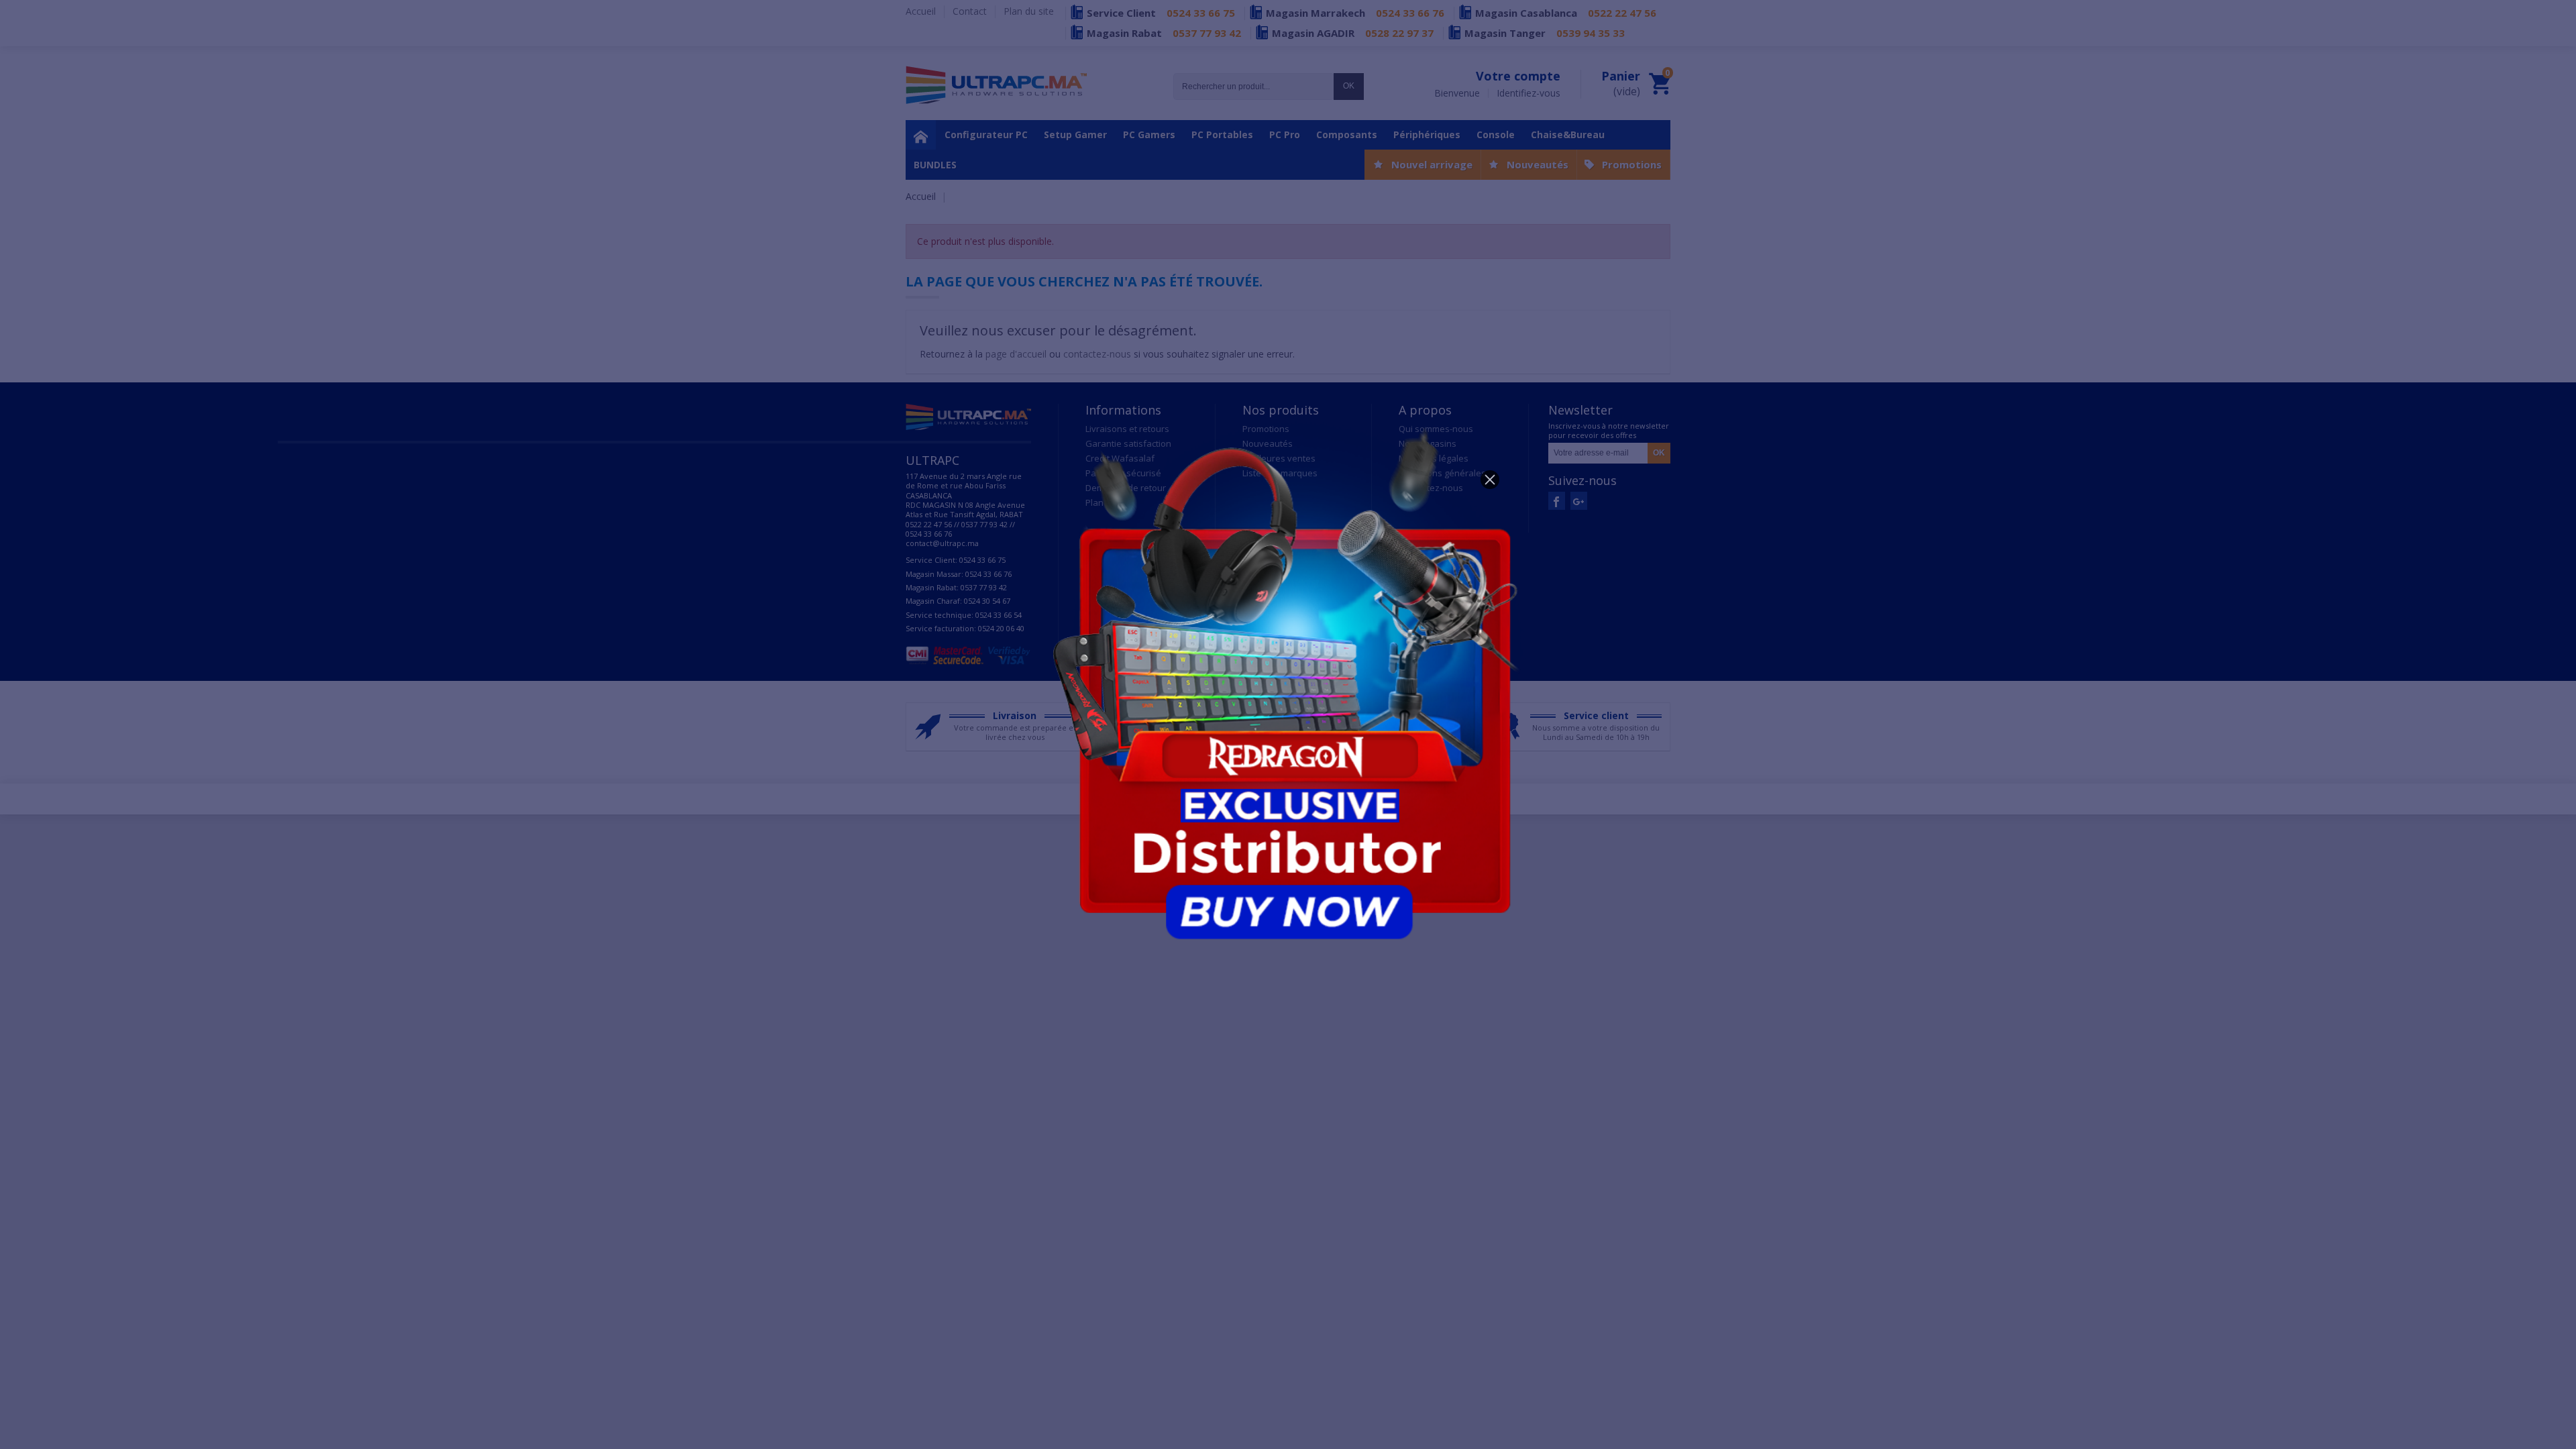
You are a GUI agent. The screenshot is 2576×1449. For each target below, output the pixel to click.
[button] (1490, 480)
